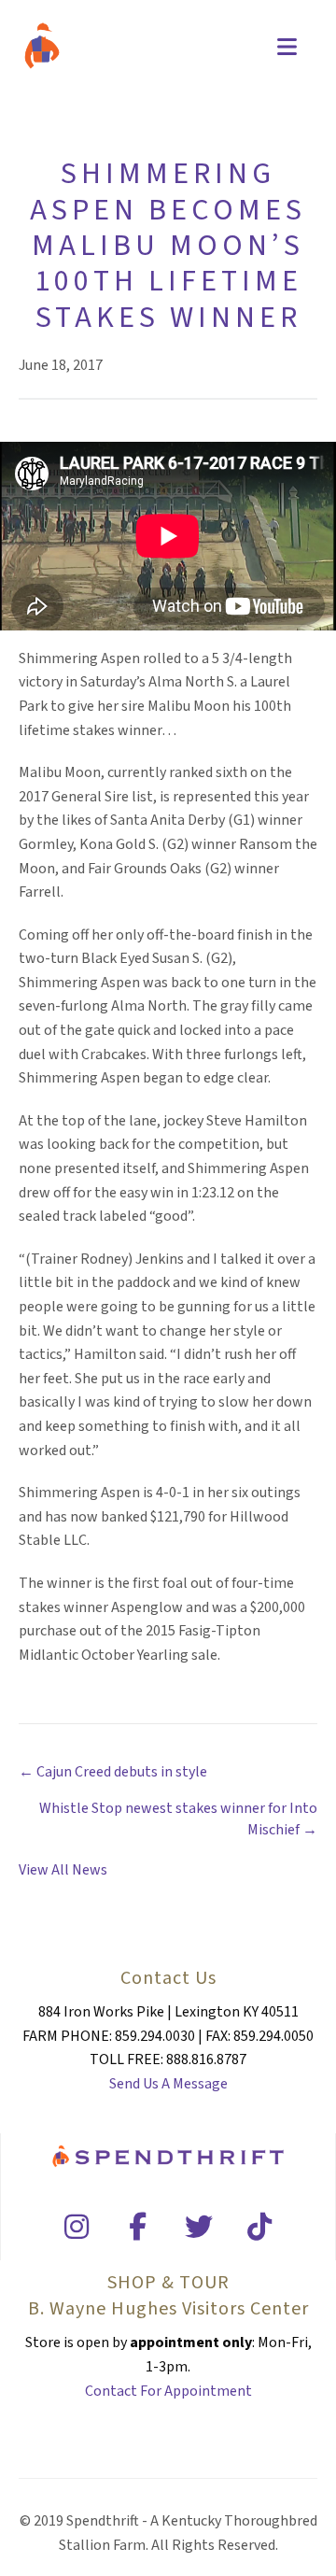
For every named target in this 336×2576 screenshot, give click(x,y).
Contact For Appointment (168, 2391)
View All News (63, 1870)
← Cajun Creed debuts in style (113, 1772)
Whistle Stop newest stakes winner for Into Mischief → (178, 1819)
